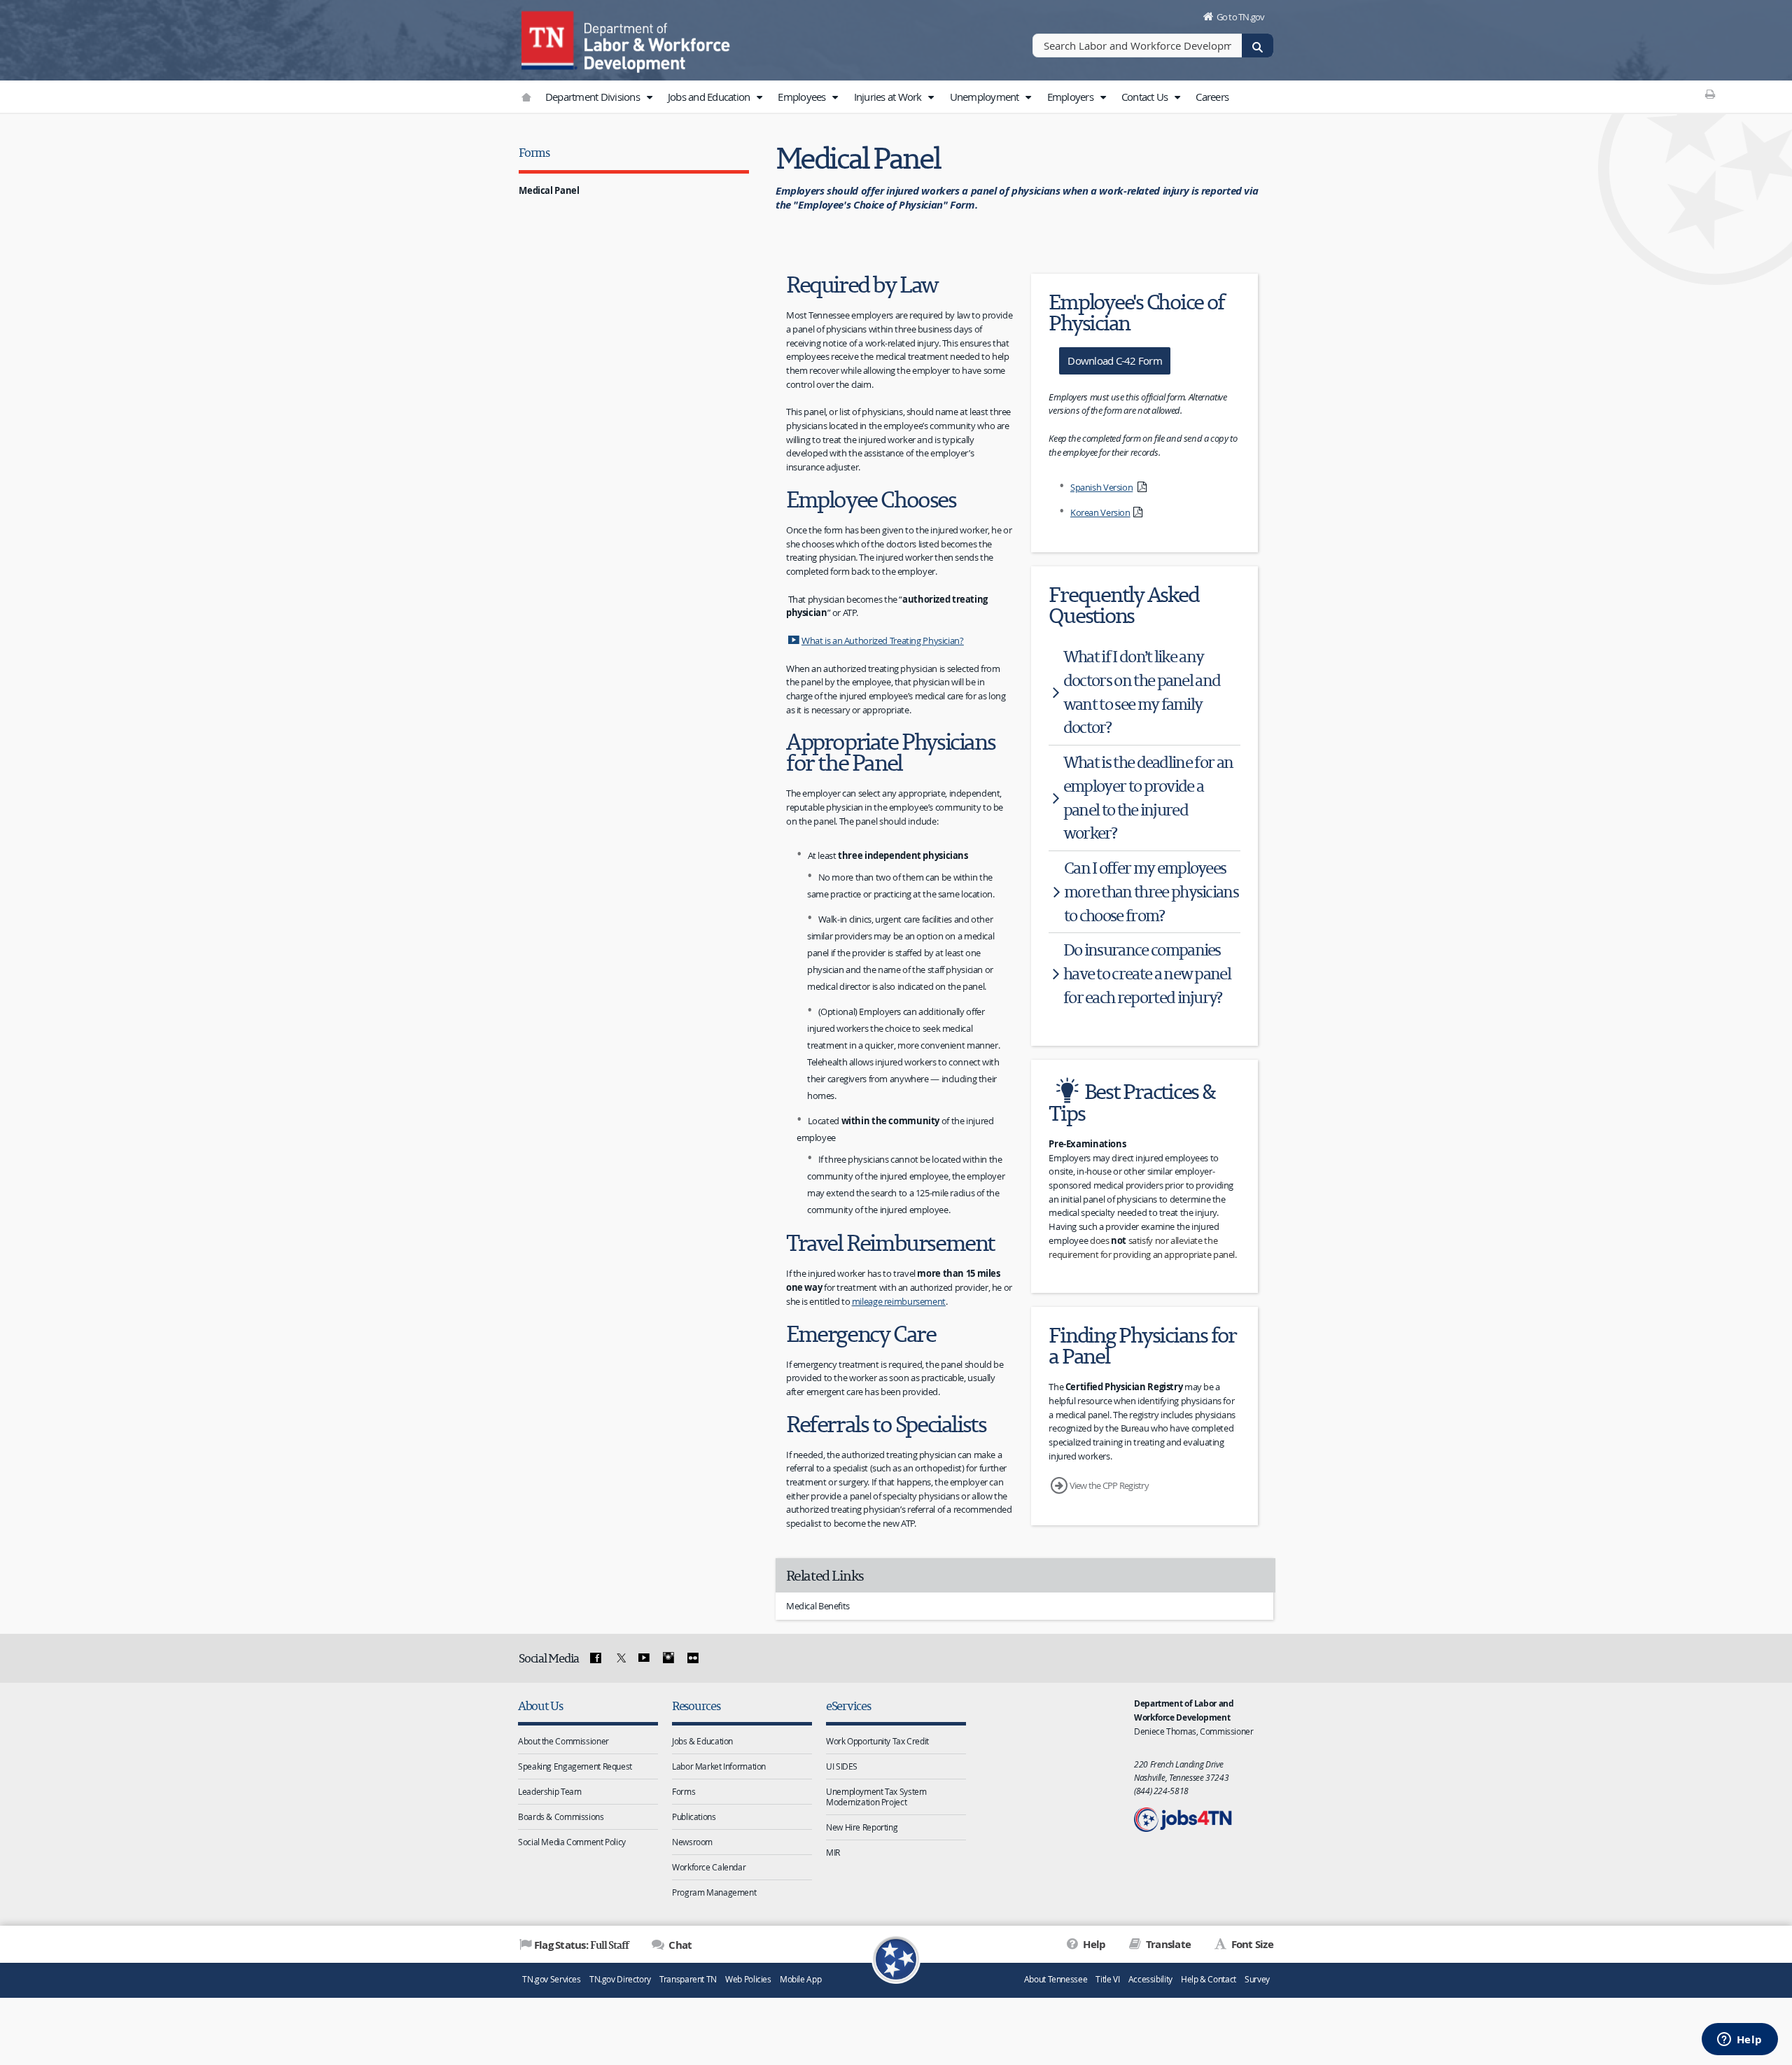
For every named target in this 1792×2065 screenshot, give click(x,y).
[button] (649, 97)
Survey (1257, 1979)
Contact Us (1146, 97)
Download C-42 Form (1115, 360)
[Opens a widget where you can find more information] (1739, 2040)
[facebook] (596, 1658)
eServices (848, 1706)
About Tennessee (1056, 1979)
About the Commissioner (563, 1741)
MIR (833, 1852)
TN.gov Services (551, 1979)
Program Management (714, 1892)
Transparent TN (688, 1979)
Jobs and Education (710, 97)
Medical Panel (549, 190)
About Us (540, 1706)
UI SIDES (842, 1766)
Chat (679, 1945)
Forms (534, 152)
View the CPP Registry (1109, 1485)
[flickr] (692, 1658)
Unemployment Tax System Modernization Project (876, 1797)
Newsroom (692, 1842)
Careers (1212, 97)
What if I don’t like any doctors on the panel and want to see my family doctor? (1142, 692)
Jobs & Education (702, 1741)
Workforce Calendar (709, 1867)
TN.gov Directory (620, 1979)
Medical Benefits (818, 1606)
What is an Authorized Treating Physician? (883, 640)
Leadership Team (549, 1791)
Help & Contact (1209, 1979)
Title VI (1107, 1979)
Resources (696, 1706)
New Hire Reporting (862, 1827)
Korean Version (1100, 512)
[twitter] (619, 1658)
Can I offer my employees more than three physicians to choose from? (1151, 891)
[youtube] (644, 1658)
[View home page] (549, 38)
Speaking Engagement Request (575, 1766)
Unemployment (986, 97)
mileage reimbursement (899, 1301)
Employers (1072, 97)
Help (1093, 1944)
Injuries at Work (889, 97)
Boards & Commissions (561, 1816)
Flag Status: (581, 1945)
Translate (1167, 1944)
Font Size (1251, 1944)
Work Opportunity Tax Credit (877, 1741)
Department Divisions (594, 97)
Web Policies (748, 1979)
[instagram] (668, 1658)
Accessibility (1150, 1979)
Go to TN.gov (1241, 17)
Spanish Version (1101, 487)
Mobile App (800, 1979)
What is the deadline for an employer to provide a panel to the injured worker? (1148, 797)
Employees (803, 97)
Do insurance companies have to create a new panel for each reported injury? (1147, 973)
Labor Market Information (719, 1766)
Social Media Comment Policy (572, 1842)
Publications (694, 1816)
